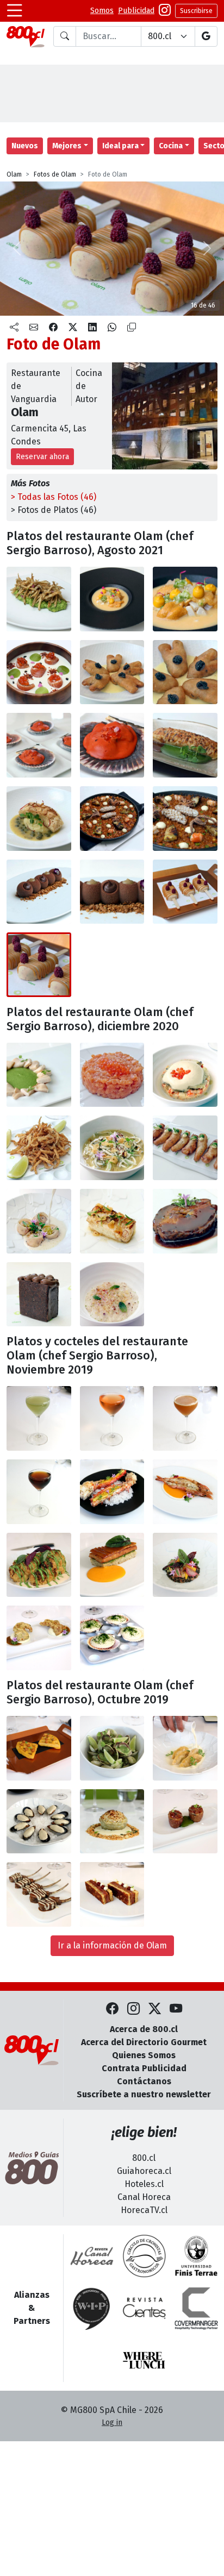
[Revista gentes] (144, 2308)
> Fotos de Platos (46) (54, 510)
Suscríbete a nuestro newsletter (144, 2094)
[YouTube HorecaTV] (176, 2009)
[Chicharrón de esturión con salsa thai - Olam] (185, 1148)
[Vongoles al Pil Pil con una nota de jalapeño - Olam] (112, 1748)
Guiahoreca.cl (144, 2171)
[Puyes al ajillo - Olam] (112, 1148)
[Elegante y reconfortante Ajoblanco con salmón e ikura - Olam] (39, 672)
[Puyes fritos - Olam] (39, 1148)
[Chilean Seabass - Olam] (39, 819)
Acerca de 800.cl (144, 2029)
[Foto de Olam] (185, 599)
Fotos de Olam (55, 174)
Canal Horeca (144, 2197)
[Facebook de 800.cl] (112, 2009)
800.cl (144, 2158)
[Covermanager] (196, 2308)
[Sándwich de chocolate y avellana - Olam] (39, 1295)
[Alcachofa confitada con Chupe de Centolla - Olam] (112, 1822)
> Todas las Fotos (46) (54, 497)
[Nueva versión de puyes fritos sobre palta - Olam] (39, 599)
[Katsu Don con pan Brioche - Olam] (112, 1894)
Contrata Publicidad (144, 2068)
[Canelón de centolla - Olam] (185, 745)
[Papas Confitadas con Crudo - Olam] (185, 1822)
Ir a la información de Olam (112, 1945)
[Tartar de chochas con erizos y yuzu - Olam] (112, 599)
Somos (102, 11)
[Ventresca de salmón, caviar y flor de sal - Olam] (112, 1075)
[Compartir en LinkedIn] (92, 328)
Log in (112, 2423)
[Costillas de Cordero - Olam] (39, 1894)
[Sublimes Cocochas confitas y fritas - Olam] (112, 672)
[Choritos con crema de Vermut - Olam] (39, 1822)
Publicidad (136, 11)
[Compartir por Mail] (34, 328)
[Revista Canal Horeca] (92, 2256)
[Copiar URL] (132, 328)
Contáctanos (144, 2081)
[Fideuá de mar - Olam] (112, 819)
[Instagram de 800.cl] (133, 2009)
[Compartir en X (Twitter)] (73, 328)
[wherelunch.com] (144, 2360)
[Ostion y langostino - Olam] (39, 745)
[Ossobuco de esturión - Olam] (185, 1221)
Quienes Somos (144, 2055)
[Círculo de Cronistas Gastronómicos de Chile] (144, 2256)
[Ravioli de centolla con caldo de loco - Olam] (39, 1221)
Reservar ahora (42, 457)
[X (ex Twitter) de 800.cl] (155, 2009)
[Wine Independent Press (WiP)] (92, 2308)
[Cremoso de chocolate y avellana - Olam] (39, 892)
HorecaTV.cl (144, 2210)
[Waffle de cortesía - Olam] (39, 1748)
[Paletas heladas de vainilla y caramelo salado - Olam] (185, 892)
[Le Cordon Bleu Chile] (196, 2256)
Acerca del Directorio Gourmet (144, 2042)
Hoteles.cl (144, 2184)
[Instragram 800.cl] (165, 11)
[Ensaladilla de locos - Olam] (185, 1075)
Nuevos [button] (25, 146)
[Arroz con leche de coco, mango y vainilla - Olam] (112, 1295)
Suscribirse (196, 11)
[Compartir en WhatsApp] (112, 328)
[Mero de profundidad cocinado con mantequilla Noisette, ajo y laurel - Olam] (112, 1221)
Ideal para (120, 146)
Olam (14, 174)
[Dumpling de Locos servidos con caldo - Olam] (185, 1748)
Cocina (171, 146)
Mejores (67, 146)
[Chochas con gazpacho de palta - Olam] (39, 1075)
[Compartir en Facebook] (53, 328)
